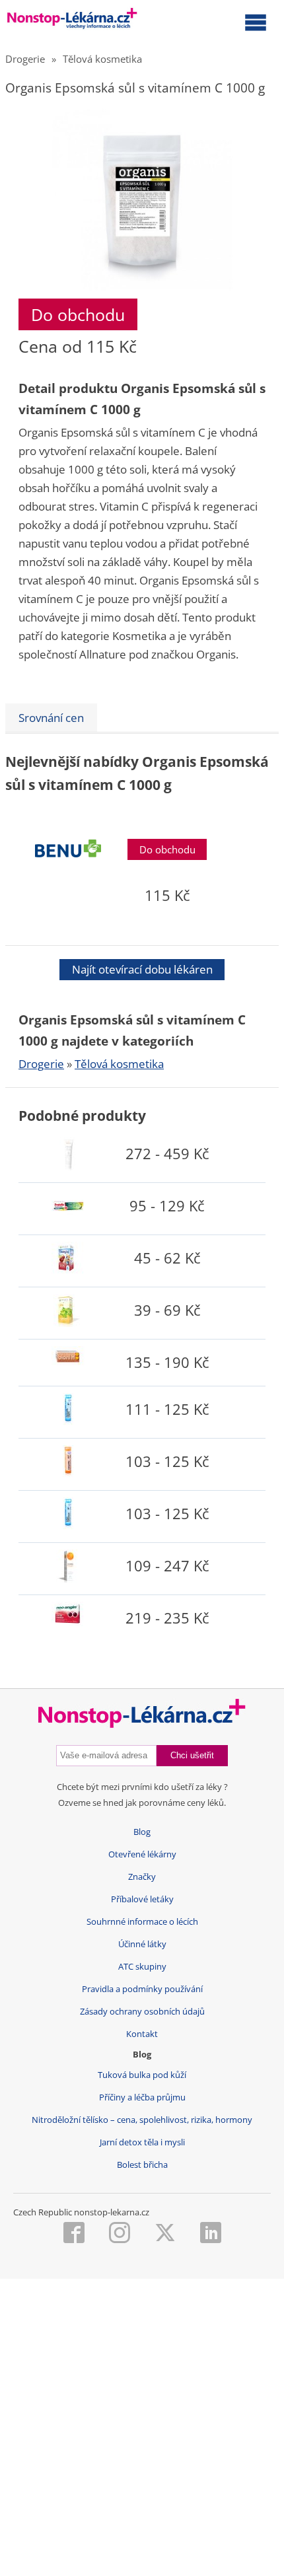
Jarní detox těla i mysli (142, 2142)
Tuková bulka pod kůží (142, 2075)
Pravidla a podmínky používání (142, 1989)
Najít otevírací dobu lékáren (142, 969)
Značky (142, 1877)
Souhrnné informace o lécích (142, 1922)
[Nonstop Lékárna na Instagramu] (120, 2234)
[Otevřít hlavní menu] (256, 22)
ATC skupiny (142, 1967)
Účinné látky (142, 1944)
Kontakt (142, 2034)
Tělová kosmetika (102, 59)
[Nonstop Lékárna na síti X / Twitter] (165, 2234)
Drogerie (25, 59)
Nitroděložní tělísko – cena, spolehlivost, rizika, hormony (142, 2120)
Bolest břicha (142, 2165)
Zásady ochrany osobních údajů (142, 2012)
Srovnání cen (51, 718)
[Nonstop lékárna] (72, 21)
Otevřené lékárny (142, 1854)
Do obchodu (78, 314)
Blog (142, 1832)
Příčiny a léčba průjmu (142, 2097)
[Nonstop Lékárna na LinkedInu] (211, 2234)
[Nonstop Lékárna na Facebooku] (74, 2234)
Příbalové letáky (142, 1899)
